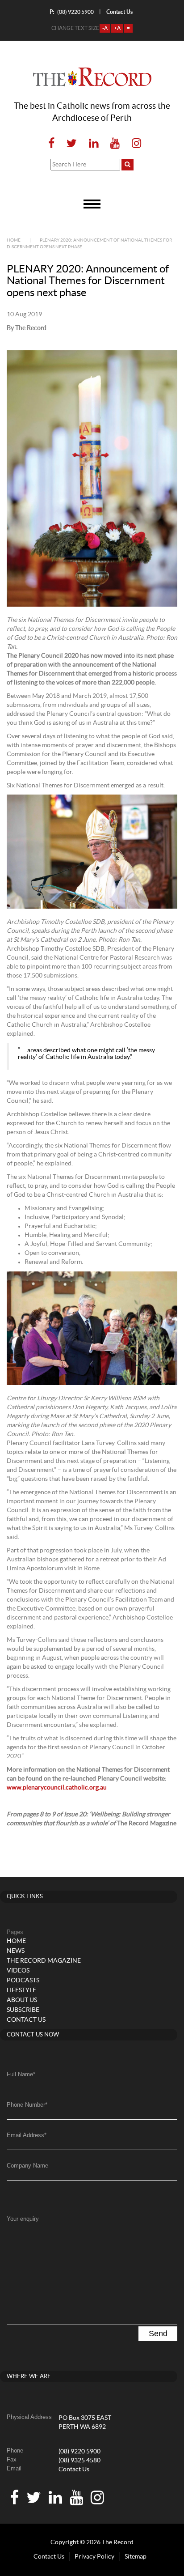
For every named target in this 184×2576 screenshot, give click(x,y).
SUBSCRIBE (23, 2010)
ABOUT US (22, 2000)
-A (105, 28)
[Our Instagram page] (134, 144)
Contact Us (74, 2470)
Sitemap (136, 2557)
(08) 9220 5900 (72, 12)
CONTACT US (26, 2020)
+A (117, 28)
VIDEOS (18, 1971)
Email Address (27, 2135)
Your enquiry (23, 2219)
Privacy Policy (94, 2557)
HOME (16, 1941)
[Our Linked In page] (94, 144)
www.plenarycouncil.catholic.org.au (57, 1788)
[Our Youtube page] (115, 144)
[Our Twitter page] (72, 144)
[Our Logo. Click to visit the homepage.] (92, 77)
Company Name (27, 2166)
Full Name (21, 2074)
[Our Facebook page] (51, 144)
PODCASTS (23, 1981)
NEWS (16, 1951)
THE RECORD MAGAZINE (44, 1961)
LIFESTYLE (21, 1990)
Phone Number (27, 2105)
